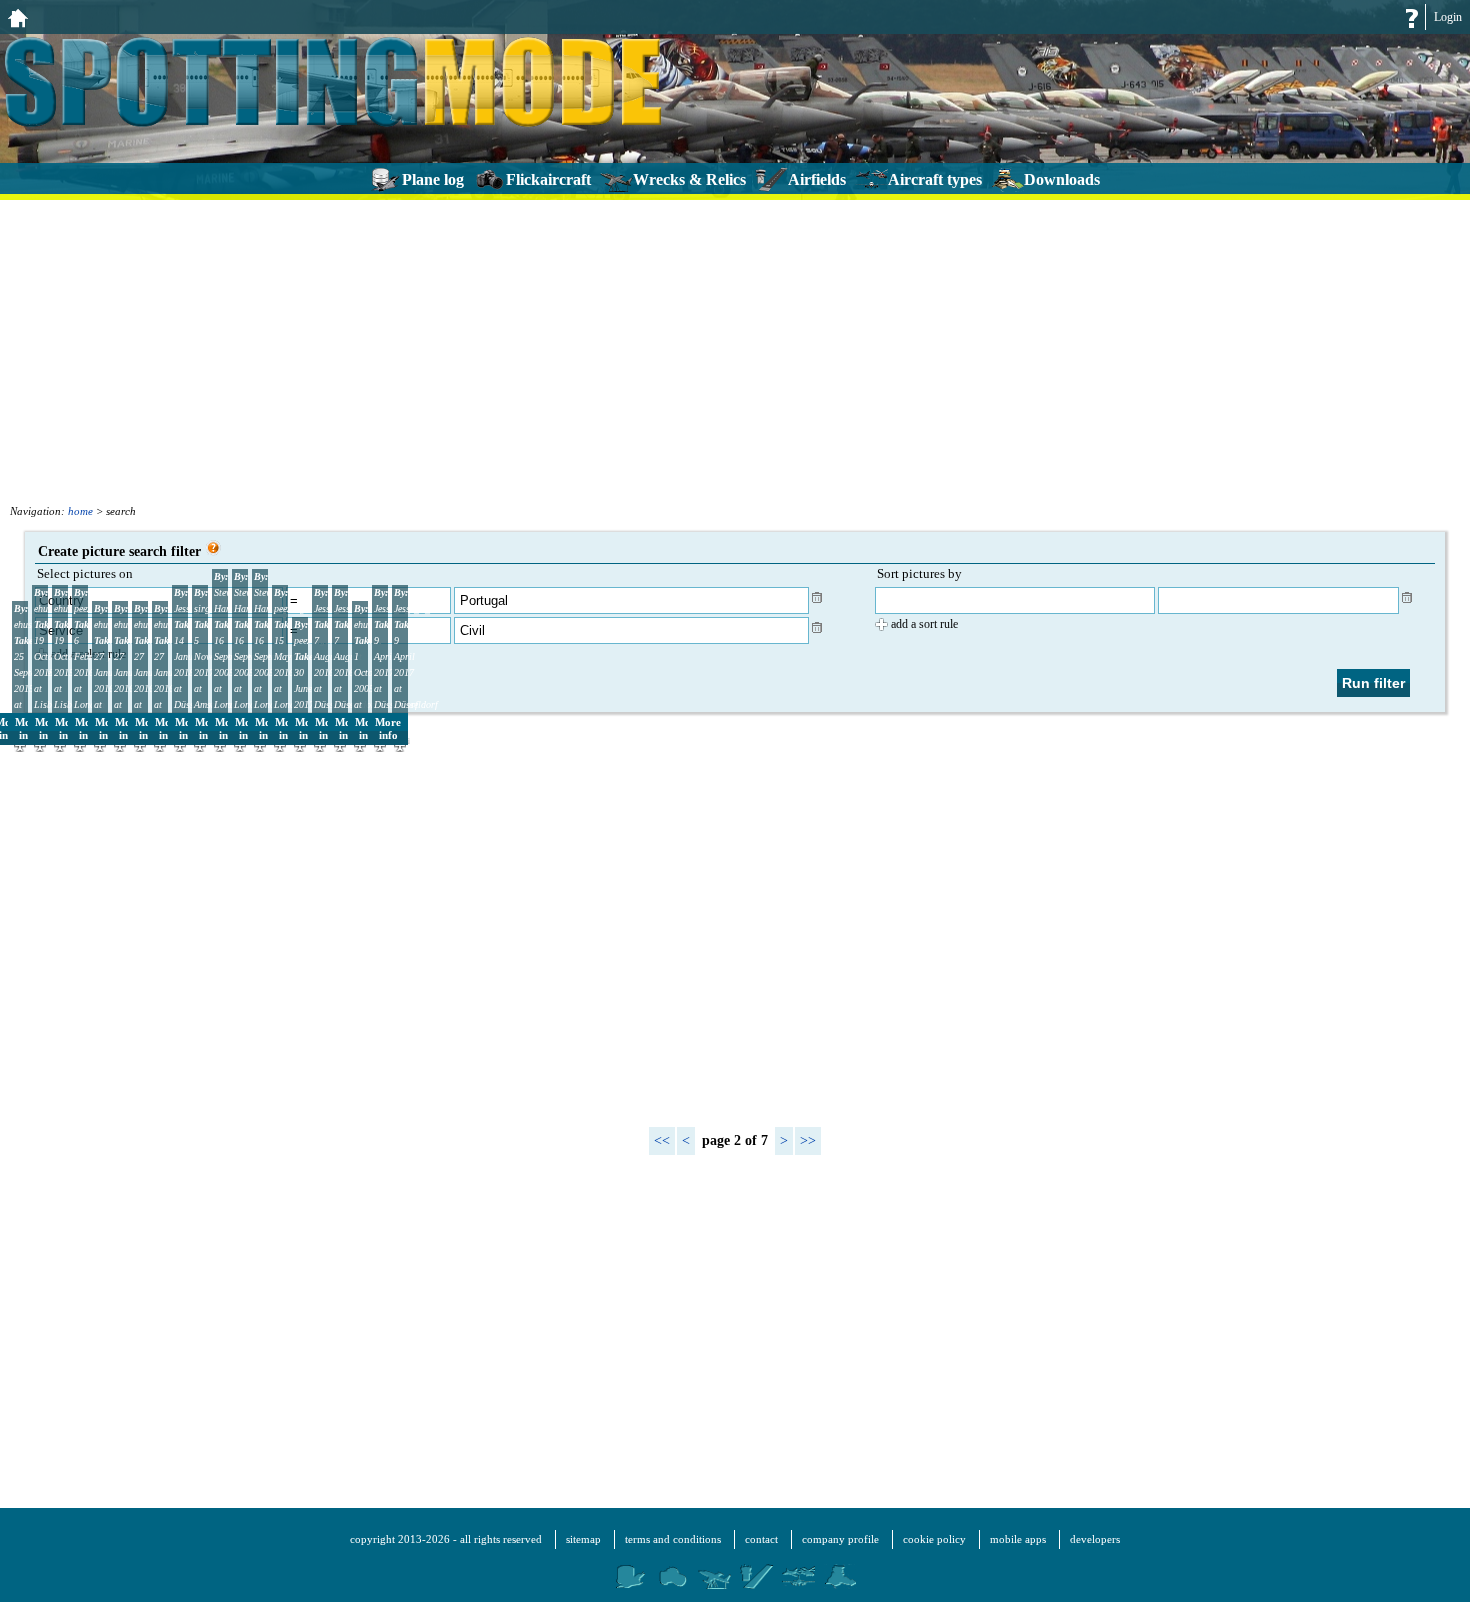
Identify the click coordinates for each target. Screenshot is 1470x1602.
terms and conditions (673, 1539)
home (80, 511)
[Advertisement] (735, 350)
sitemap (583, 1539)
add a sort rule (924, 624)
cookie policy (934, 1539)
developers (1095, 1539)
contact (761, 1539)
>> (808, 1140)
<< (662, 1140)
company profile (840, 1539)
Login (1448, 17)
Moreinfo (388, 728)
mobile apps (1018, 1539)
